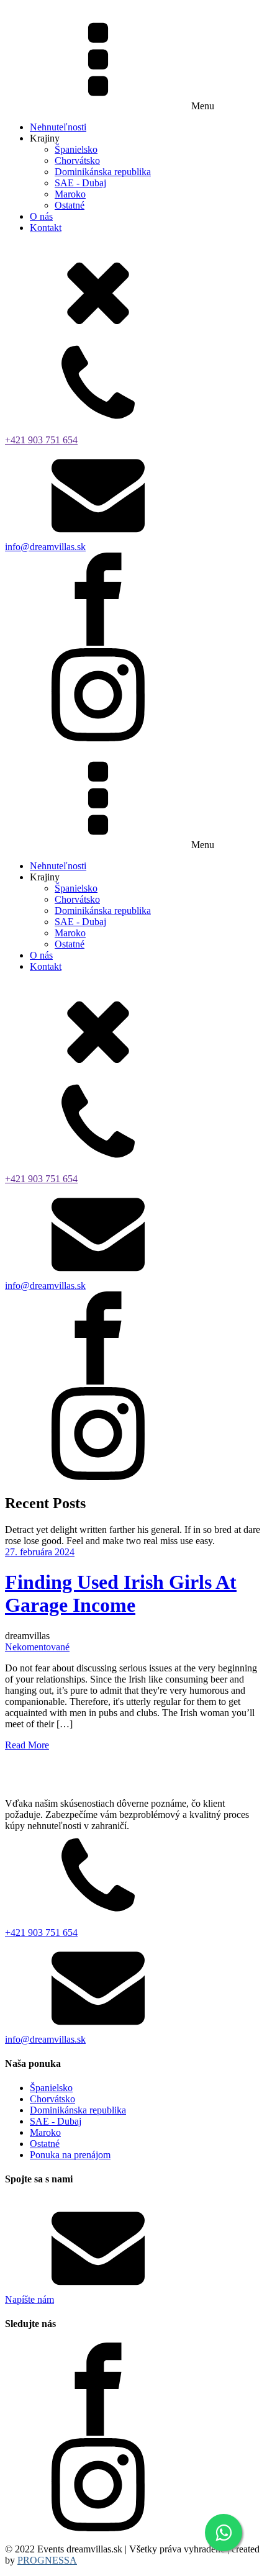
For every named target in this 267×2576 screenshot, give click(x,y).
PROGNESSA (47, 2560)
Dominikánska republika (103, 172)
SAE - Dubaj (80, 183)
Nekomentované (37, 1647)
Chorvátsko (77, 160)
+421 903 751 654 (41, 440)
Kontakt (46, 228)
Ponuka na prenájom (70, 2155)
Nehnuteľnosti (58, 127)
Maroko (70, 194)
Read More (27, 1745)
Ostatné (70, 205)
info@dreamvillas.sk (45, 547)
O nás (41, 216)
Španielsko (76, 149)
